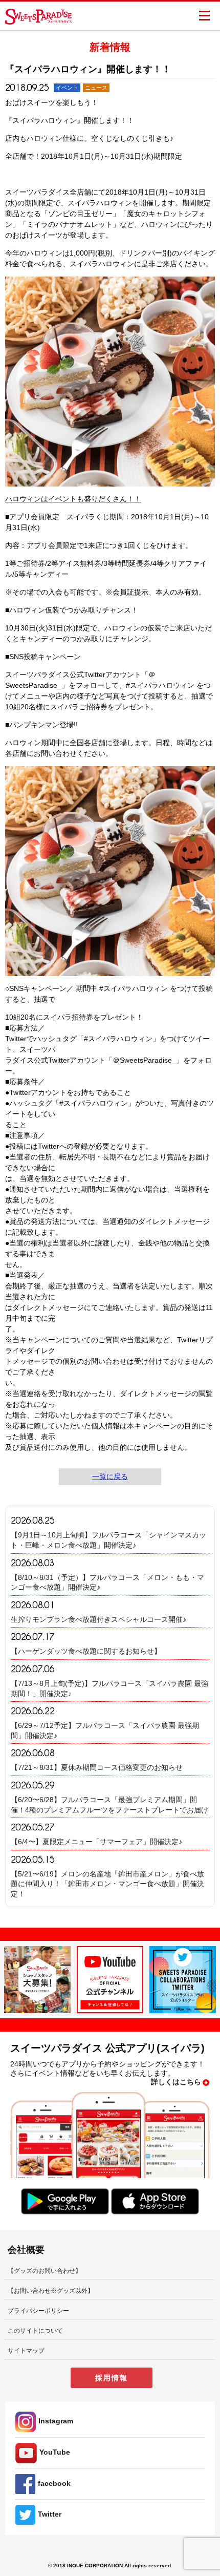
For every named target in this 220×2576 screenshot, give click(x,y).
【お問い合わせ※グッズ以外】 (51, 2291)
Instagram (56, 2421)
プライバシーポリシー (38, 2311)
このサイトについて (35, 2331)
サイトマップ (26, 2351)
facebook (54, 2483)
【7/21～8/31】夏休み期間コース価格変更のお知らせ (97, 1767)
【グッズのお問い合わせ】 (45, 2271)
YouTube (55, 2452)
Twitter (50, 2514)
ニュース (96, 88)
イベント (67, 88)
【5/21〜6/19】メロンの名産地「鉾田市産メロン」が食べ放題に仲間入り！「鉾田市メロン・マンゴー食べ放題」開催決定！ (107, 1884)
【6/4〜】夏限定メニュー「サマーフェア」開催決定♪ (96, 1842)
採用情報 (112, 2378)
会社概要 (26, 2250)
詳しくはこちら (176, 2082)
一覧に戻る (110, 1476)
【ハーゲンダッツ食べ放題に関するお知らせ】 (86, 1651)
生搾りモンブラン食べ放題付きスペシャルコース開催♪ (98, 1619)
